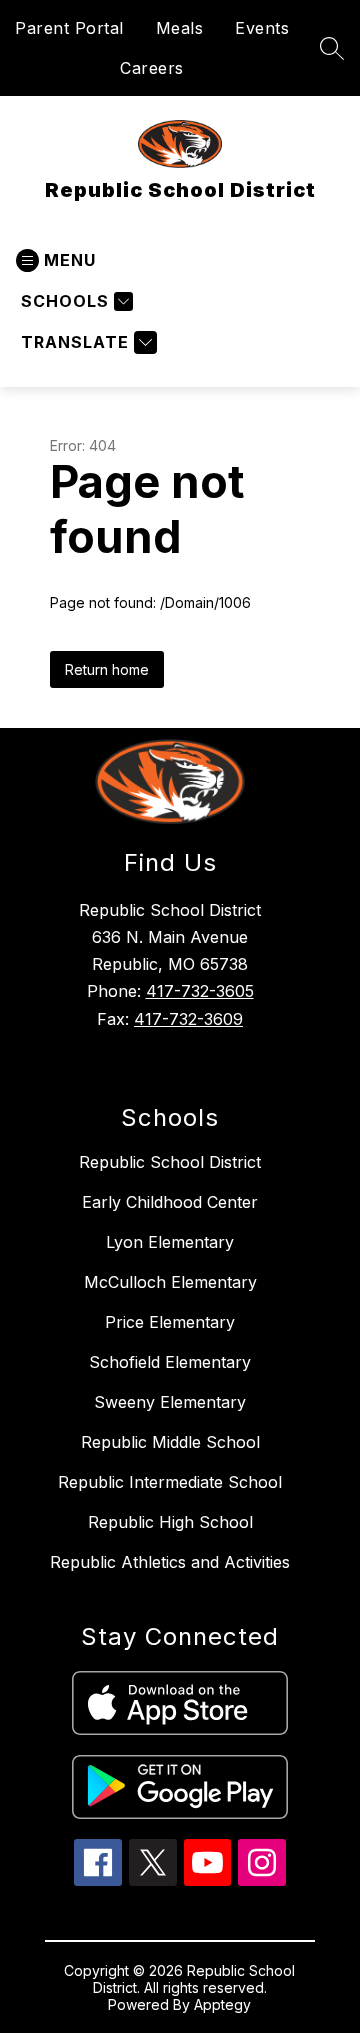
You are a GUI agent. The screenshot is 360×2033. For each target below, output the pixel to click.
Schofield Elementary (170, 1362)
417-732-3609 (188, 1019)
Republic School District (170, 1162)
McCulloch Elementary (170, 1282)
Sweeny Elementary (170, 1402)
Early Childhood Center (170, 1202)
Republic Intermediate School (170, 1482)
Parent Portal (69, 28)
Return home (107, 669)
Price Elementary (170, 1322)
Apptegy (222, 2004)
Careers (152, 68)
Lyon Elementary (170, 1242)
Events (262, 28)
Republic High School (170, 1522)
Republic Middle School (170, 1442)
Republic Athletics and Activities (170, 1562)
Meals (180, 28)
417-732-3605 (200, 991)
